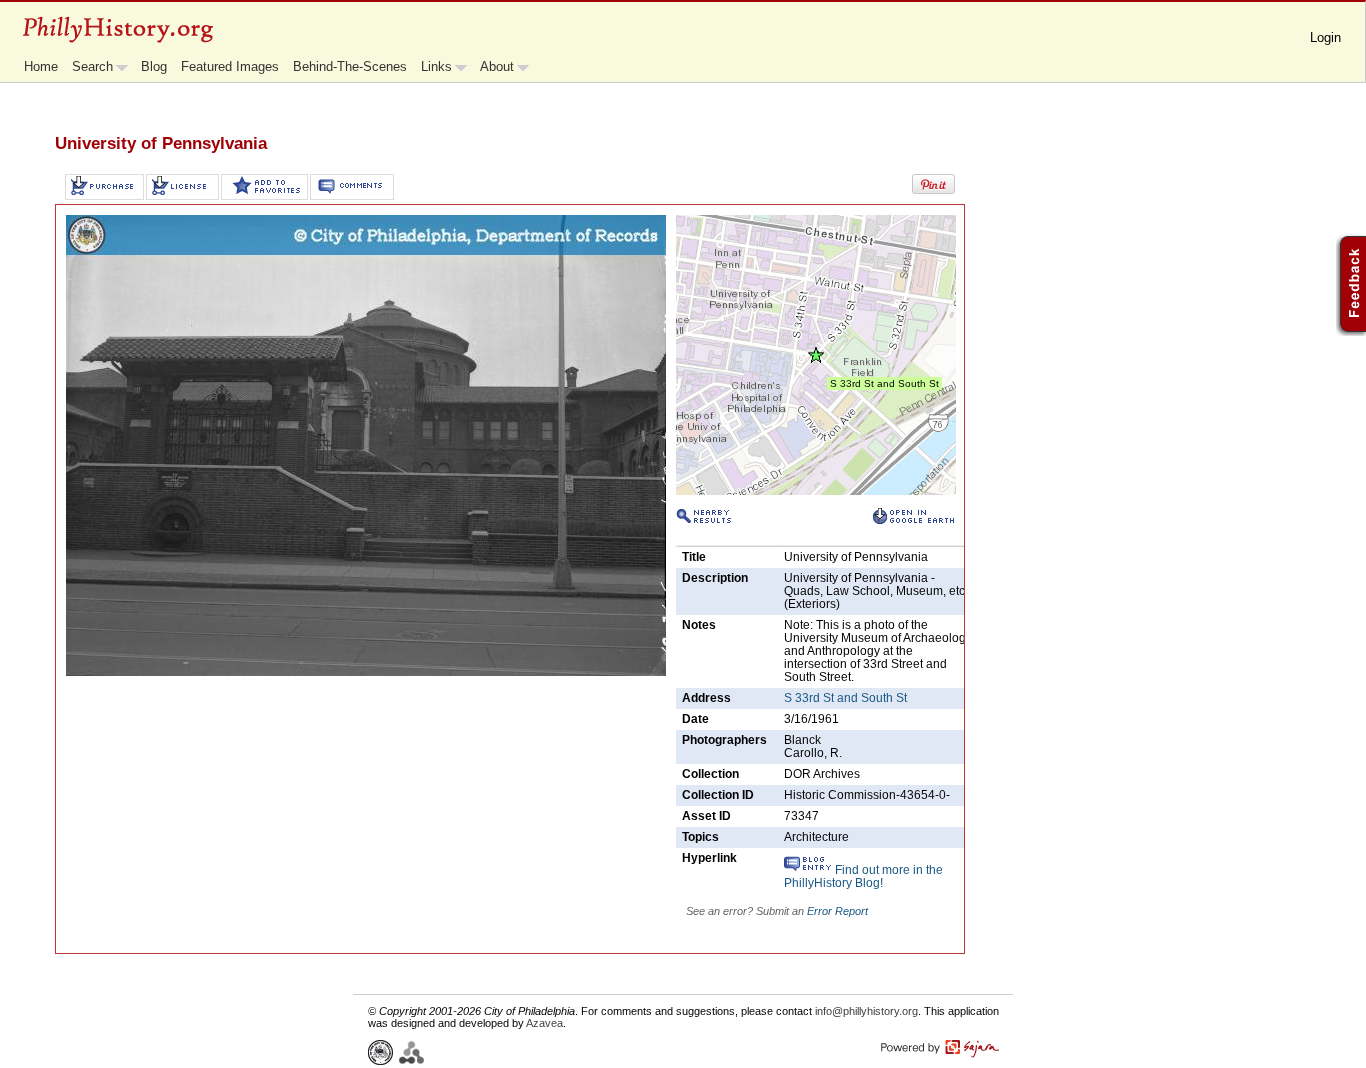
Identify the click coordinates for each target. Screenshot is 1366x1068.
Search (92, 66)
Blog (154, 66)
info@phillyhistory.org (866, 1011)
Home (41, 66)
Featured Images (230, 66)
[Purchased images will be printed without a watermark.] (104, 187)
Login (1325, 37)
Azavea (544, 1023)
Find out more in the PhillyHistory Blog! (863, 876)
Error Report (837, 911)
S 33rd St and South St (845, 698)
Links (436, 66)
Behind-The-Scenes (350, 66)
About (497, 66)
